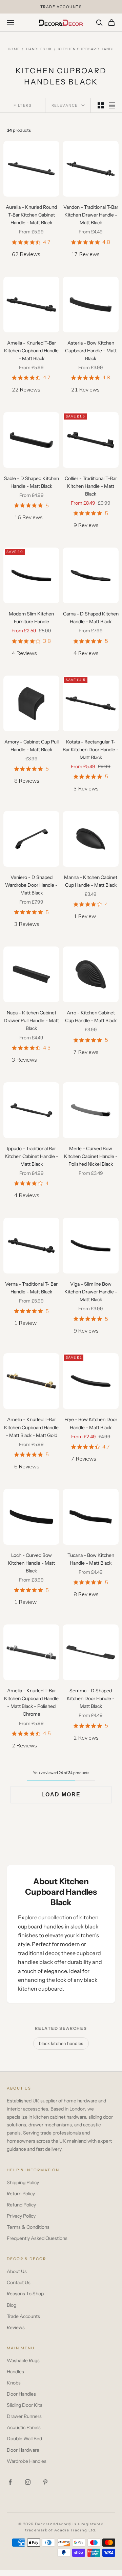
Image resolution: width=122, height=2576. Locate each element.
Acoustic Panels (24, 2427)
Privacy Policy (21, 2216)
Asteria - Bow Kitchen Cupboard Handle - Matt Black (91, 351)
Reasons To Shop (25, 2294)
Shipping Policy (23, 2182)
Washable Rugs (23, 2360)
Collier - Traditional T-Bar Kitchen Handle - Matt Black (91, 486)
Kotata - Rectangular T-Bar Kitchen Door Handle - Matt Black (91, 750)
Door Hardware (23, 2450)
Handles (15, 2372)
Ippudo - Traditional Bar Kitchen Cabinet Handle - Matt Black (32, 1156)
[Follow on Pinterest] (45, 2482)
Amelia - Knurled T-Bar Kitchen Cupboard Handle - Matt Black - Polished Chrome (31, 1702)
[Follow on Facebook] (10, 2482)
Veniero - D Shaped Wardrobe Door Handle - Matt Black (31, 885)
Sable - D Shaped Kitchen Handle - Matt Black (32, 482)
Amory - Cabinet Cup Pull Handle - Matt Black (32, 746)
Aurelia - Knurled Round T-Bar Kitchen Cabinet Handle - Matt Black (31, 215)
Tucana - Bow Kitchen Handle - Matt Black (91, 1559)
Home (14, 49)
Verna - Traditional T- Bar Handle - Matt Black (31, 1288)
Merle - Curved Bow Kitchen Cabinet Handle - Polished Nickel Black (91, 1156)
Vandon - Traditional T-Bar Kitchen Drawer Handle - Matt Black (91, 215)
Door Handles (21, 2394)
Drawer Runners (24, 2416)
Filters (23, 105)
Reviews (16, 2327)
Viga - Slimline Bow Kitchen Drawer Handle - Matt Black (91, 1292)
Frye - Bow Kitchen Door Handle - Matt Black (91, 1423)
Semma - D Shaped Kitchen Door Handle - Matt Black (91, 1698)
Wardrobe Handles (27, 2461)
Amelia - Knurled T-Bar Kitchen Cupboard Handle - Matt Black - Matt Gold (31, 1427)
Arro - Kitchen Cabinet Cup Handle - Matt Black (91, 1017)
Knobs (14, 2383)
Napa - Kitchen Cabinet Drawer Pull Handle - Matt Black (31, 1020)
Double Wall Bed (24, 2439)
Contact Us (19, 2282)
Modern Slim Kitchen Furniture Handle (31, 618)
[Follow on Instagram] (28, 2482)
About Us (17, 2271)
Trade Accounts (23, 2316)
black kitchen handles (61, 2043)
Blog (12, 2305)
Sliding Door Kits (25, 2405)
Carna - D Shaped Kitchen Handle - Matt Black (91, 618)
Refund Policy (21, 2205)
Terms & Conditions (28, 2227)
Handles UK (39, 49)
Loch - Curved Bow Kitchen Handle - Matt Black (31, 1563)
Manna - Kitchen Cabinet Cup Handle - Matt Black (91, 881)
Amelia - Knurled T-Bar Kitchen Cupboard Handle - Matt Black (31, 351)
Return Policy (21, 2194)
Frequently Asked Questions (37, 2238)
